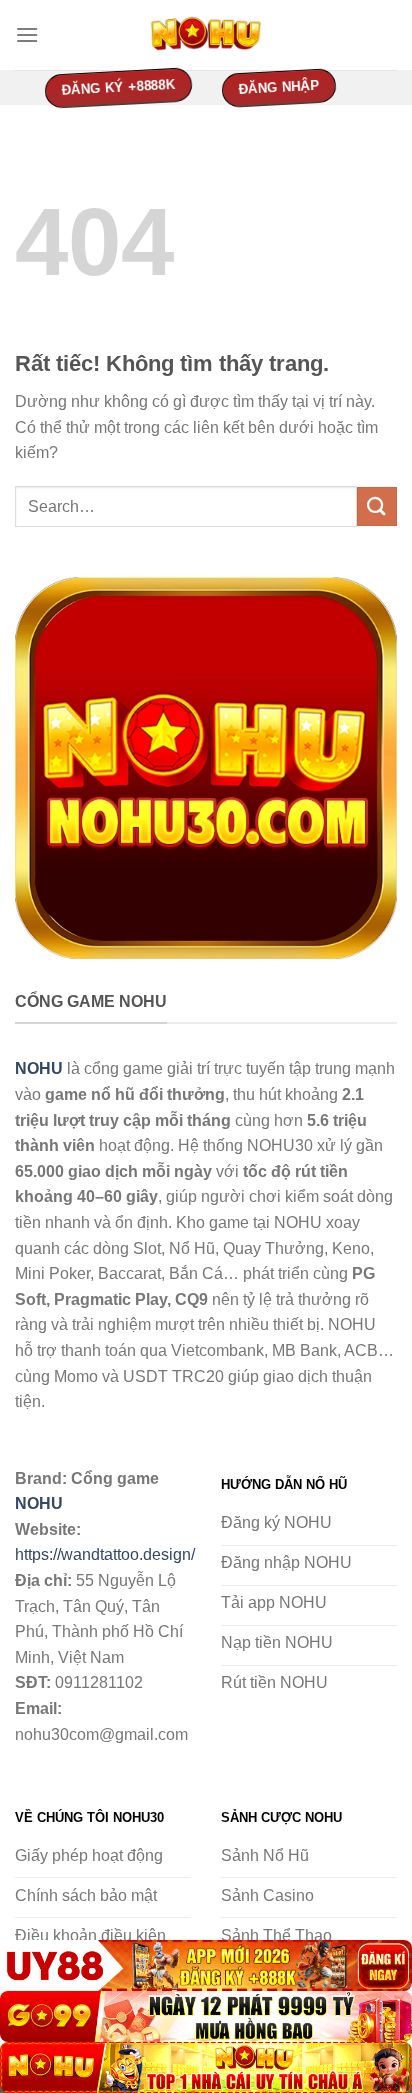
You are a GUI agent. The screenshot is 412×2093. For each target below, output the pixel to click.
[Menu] (27, 34)
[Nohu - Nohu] (206, 35)
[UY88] (206, 1965)
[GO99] (206, 2016)
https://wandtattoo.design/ (105, 1554)
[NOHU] (206, 2067)
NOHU (39, 1503)
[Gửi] (377, 506)
